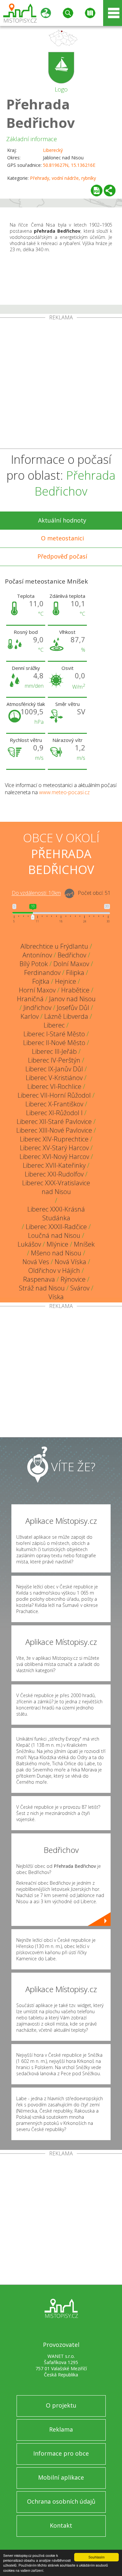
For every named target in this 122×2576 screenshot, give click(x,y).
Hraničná (30, 999)
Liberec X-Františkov (54, 1104)
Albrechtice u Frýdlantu (54, 946)
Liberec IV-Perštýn (54, 1060)
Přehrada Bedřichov (41, 113)
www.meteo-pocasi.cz (64, 792)
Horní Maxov (37, 990)
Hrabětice (75, 990)
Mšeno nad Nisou (56, 1253)
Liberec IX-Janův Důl (54, 1069)
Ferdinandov (42, 973)
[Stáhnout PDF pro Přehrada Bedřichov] (97, 191)
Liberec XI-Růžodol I (54, 1113)
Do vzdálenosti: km (36, 893)
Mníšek (84, 1244)
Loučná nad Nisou (54, 1235)
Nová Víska (70, 1262)
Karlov (30, 1016)
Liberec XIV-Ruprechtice (54, 1139)
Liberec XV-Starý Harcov (54, 1148)
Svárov (80, 1288)
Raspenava (39, 1279)
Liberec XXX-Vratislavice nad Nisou (56, 1187)
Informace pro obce (61, 2453)
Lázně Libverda (66, 1016)
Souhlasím (96, 2557)
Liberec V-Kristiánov (54, 1078)
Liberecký (53, 150)
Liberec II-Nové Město (54, 1043)
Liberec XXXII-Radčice (56, 1227)
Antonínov (37, 955)
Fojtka (41, 981)
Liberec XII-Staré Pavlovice (54, 1122)
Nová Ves (36, 1262)
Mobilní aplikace (61, 2477)
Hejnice (66, 981)
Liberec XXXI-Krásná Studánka (56, 1214)
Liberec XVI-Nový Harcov (54, 1157)
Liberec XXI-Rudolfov (54, 1174)
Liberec (54, 1025)
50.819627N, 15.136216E (69, 165)
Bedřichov (72, 955)
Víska (56, 1297)
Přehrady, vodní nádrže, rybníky (63, 178)
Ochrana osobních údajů (61, 2501)
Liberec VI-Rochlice (54, 1086)
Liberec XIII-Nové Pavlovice (54, 1130)
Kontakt (61, 2525)
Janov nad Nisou (72, 999)
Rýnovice (73, 1279)
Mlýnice (57, 1244)
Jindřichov (37, 1008)
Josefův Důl (73, 1008)
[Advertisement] (61, 384)
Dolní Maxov (71, 964)
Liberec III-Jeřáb (54, 1051)
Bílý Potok (34, 964)
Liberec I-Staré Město (54, 1034)
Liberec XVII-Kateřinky (54, 1165)
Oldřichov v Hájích (54, 1270)
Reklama (61, 2429)
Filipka (75, 973)
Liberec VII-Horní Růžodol (54, 1095)
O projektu (61, 2405)
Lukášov (29, 1244)
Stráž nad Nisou (42, 1288)
